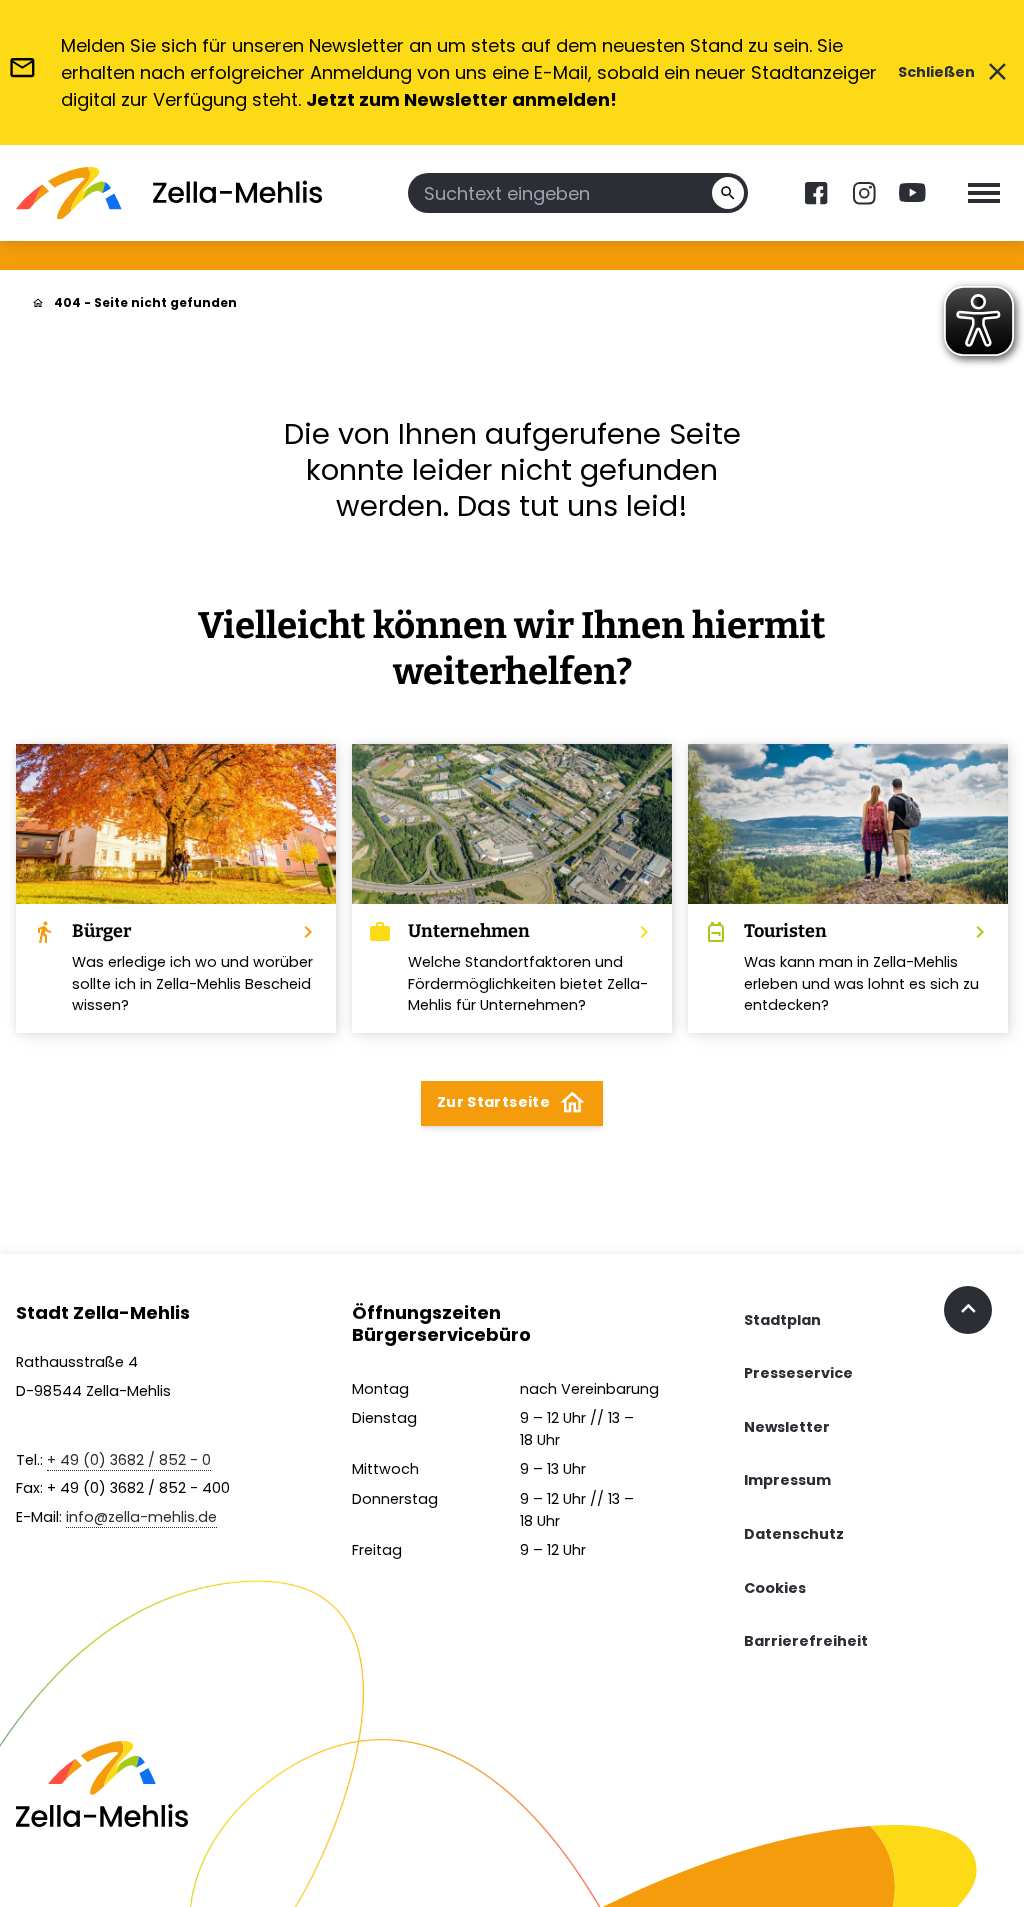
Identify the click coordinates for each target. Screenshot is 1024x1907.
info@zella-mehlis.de (141, 1517)
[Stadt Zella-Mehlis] (169, 193)
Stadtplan (782, 1320)
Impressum (787, 1480)
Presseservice (798, 1373)
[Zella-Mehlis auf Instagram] (864, 193)
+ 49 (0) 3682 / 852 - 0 (129, 1460)
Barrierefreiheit (806, 1641)
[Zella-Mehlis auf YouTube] (912, 193)
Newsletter (787, 1427)
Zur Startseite (512, 1102)
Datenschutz (794, 1534)
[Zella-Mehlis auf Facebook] (816, 193)
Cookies (775, 1588)
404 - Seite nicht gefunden (145, 302)
